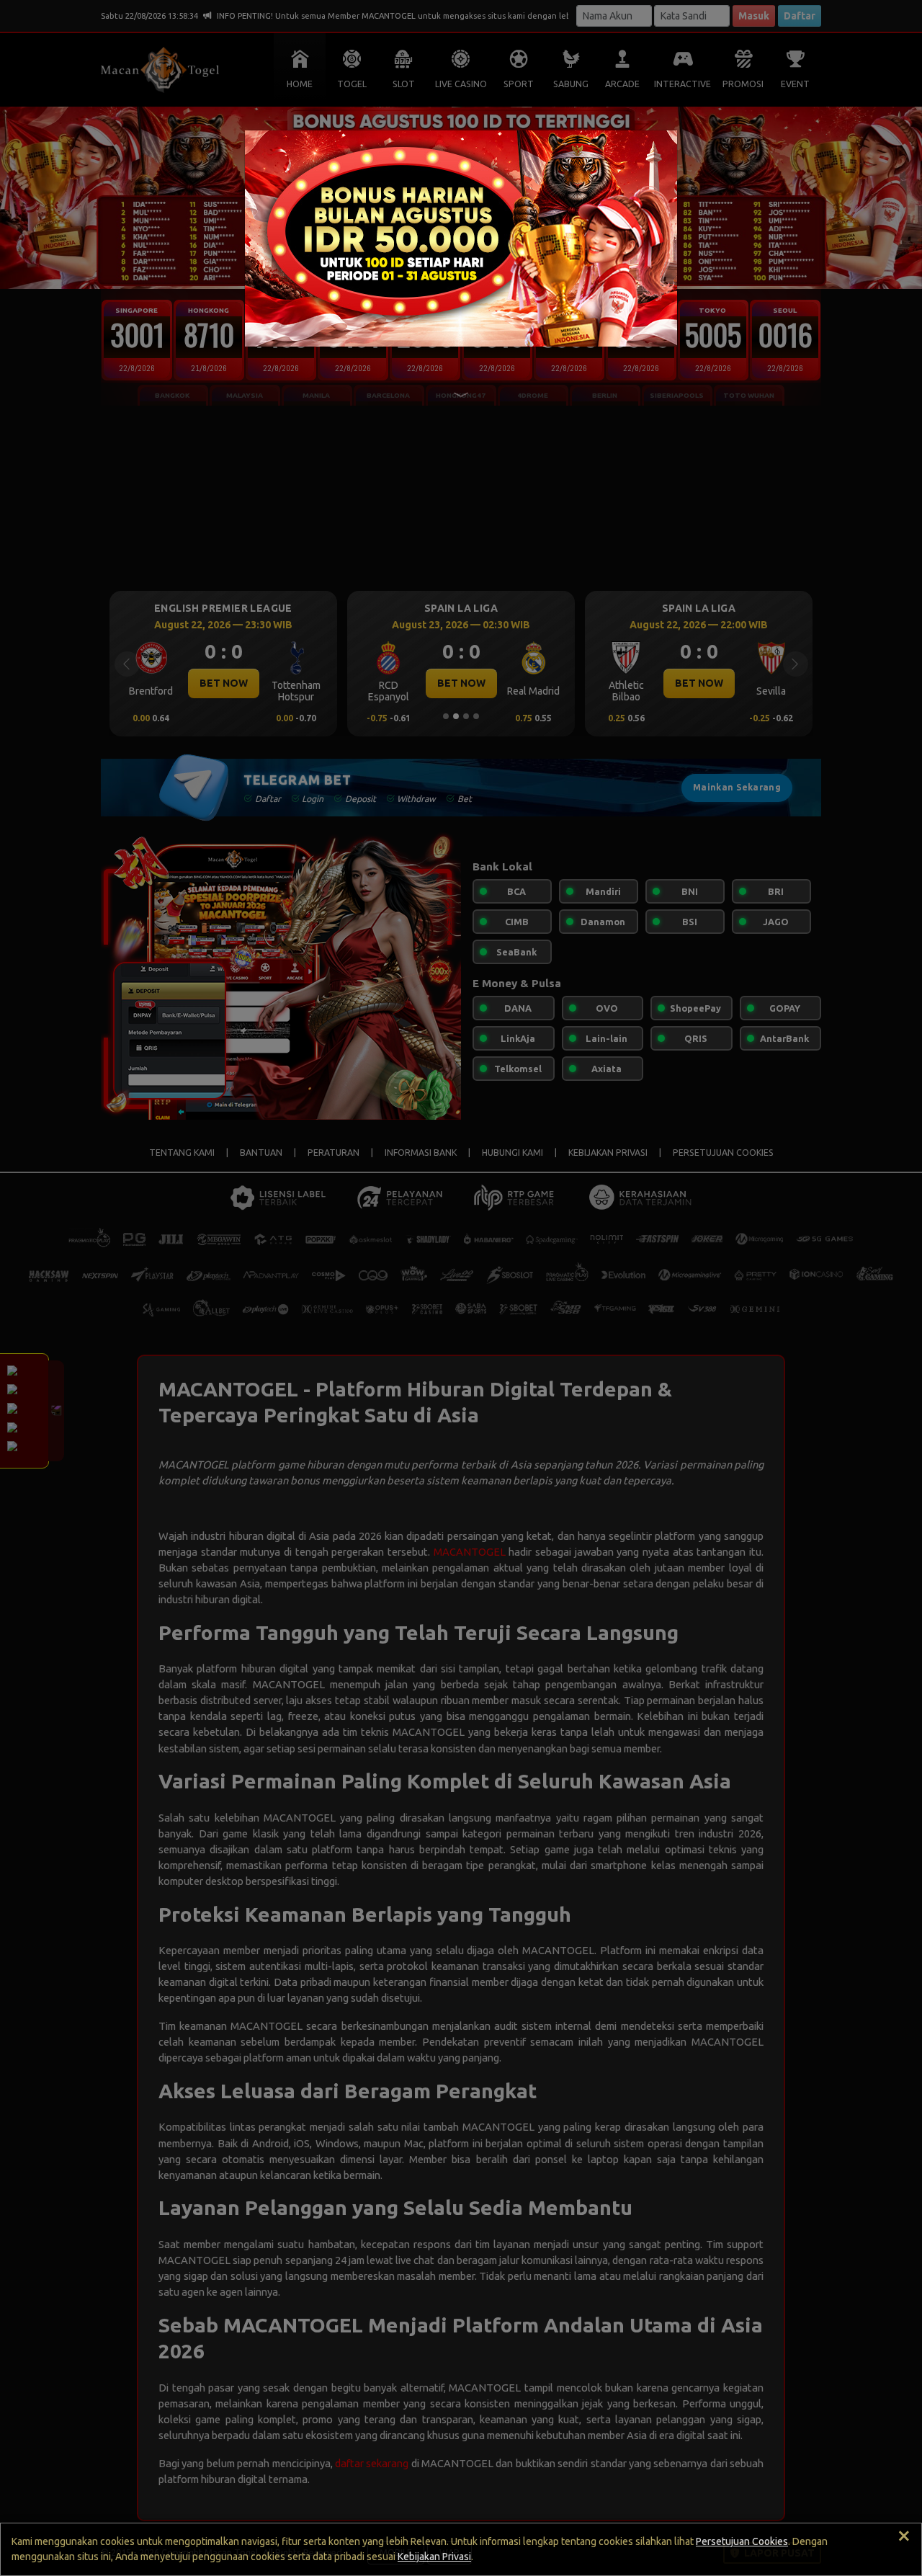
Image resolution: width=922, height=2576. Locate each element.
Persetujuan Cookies (742, 2541)
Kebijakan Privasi (434, 2557)
